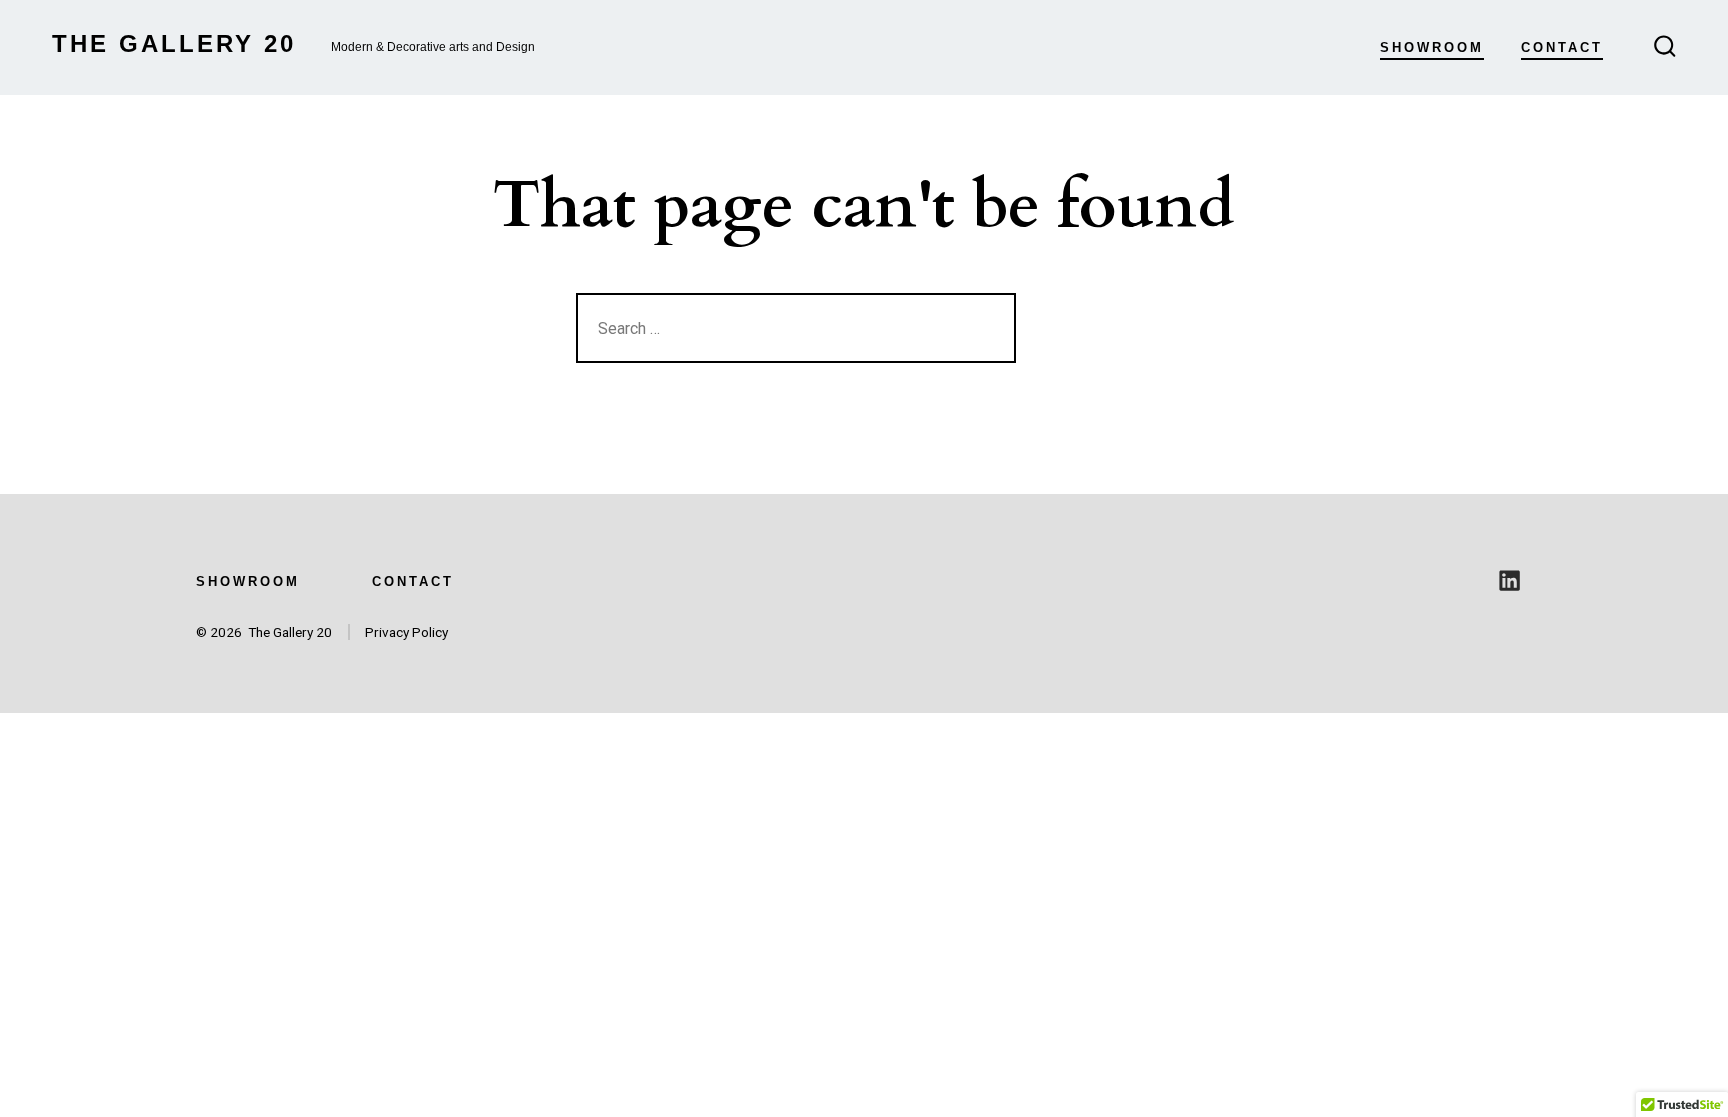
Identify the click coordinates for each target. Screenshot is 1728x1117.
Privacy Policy (406, 632)
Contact (1562, 47)
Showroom (1432, 47)
